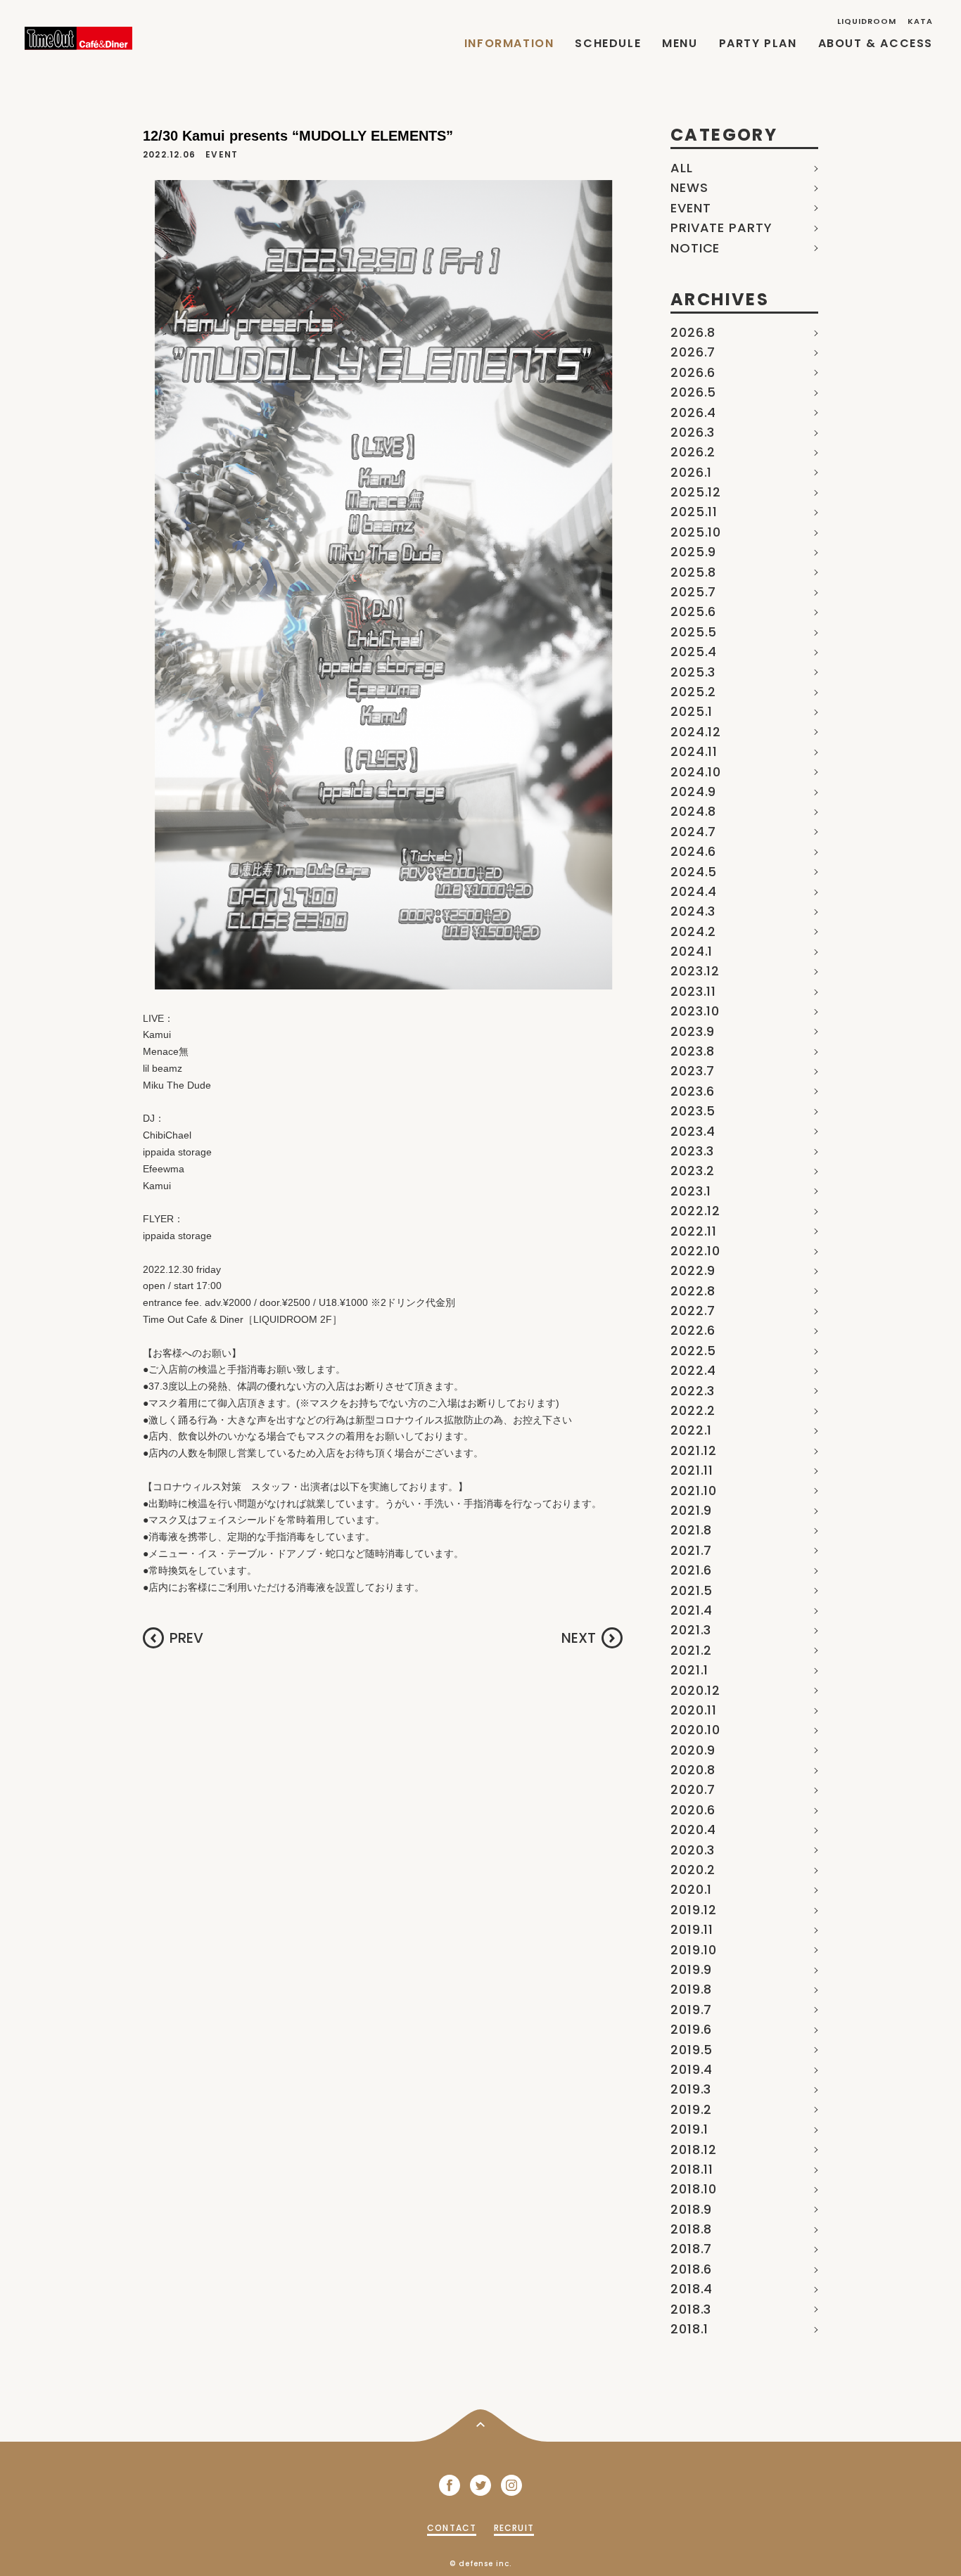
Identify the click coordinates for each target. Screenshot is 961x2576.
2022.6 (693, 1330)
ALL (682, 168)
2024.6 (693, 851)
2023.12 (695, 971)
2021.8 (691, 1530)
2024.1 (692, 951)
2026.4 (693, 412)
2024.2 (693, 931)
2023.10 (695, 1011)
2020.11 (694, 1710)
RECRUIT (514, 2528)
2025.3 (693, 672)
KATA (920, 21)
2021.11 (692, 1470)
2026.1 (691, 472)
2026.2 (693, 452)
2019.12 (694, 1910)
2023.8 (693, 1051)
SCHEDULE (608, 43)
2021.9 (691, 1510)
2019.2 (691, 2109)
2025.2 (693, 692)
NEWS (689, 187)
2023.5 (693, 1111)
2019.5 (692, 2050)
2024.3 (693, 911)
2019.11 (692, 1929)
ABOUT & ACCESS (876, 43)
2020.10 (695, 1730)
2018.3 (691, 2309)
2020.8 (693, 1770)
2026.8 (693, 332)
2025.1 (692, 711)
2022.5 (693, 1351)
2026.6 (693, 372)
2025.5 (694, 632)
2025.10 (696, 532)
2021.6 (691, 1570)
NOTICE (695, 248)
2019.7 (691, 2010)
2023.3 (692, 1151)
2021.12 (694, 1450)
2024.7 (693, 832)
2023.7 (693, 1071)
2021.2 (691, 1650)
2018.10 (694, 2189)
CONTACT (452, 2528)
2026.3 (693, 432)
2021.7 (691, 1550)
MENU (680, 43)
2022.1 (691, 1430)
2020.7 (693, 1789)
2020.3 (693, 1850)
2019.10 (694, 1950)
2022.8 (693, 1291)
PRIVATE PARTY (721, 228)
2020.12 (695, 1690)
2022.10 (695, 1251)
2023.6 (693, 1091)
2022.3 (693, 1391)
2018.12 (694, 2149)
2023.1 (691, 1191)
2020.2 (693, 1870)
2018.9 (691, 2209)
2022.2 (693, 1410)
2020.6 (693, 1810)
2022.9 (693, 1270)
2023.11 (693, 991)
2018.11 (692, 2169)
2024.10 (696, 772)
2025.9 (693, 552)
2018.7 (691, 2249)
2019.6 (691, 2029)
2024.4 (694, 891)
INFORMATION (509, 43)
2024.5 (694, 872)
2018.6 (691, 2269)
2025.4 (694, 652)
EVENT (691, 208)
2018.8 (691, 2229)
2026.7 (693, 352)
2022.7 (693, 1311)
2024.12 (696, 732)
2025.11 (694, 512)
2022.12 (695, 1211)
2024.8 (693, 811)
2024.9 (693, 792)
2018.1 (689, 2329)
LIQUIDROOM (867, 21)
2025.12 (696, 492)
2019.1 (689, 2129)
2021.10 (694, 1491)
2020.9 (693, 1750)
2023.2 (693, 1171)
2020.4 (693, 1830)
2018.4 (692, 2289)
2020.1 (691, 1889)
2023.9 (693, 1031)
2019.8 (691, 1989)
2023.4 (693, 1131)
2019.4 (692, 2069)
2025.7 (693, 592)
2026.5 (693, 392)
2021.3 (691, 1630)
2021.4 (692, 1610)
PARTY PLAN (758, 43)
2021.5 (692, 1590)
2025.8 (693, 572)
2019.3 (691, 2089)
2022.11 (694, 1231)
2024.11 (694, 751)
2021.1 (689, 1670)
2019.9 (691, 1969)
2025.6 (693, 611)
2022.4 (693, 1370)
